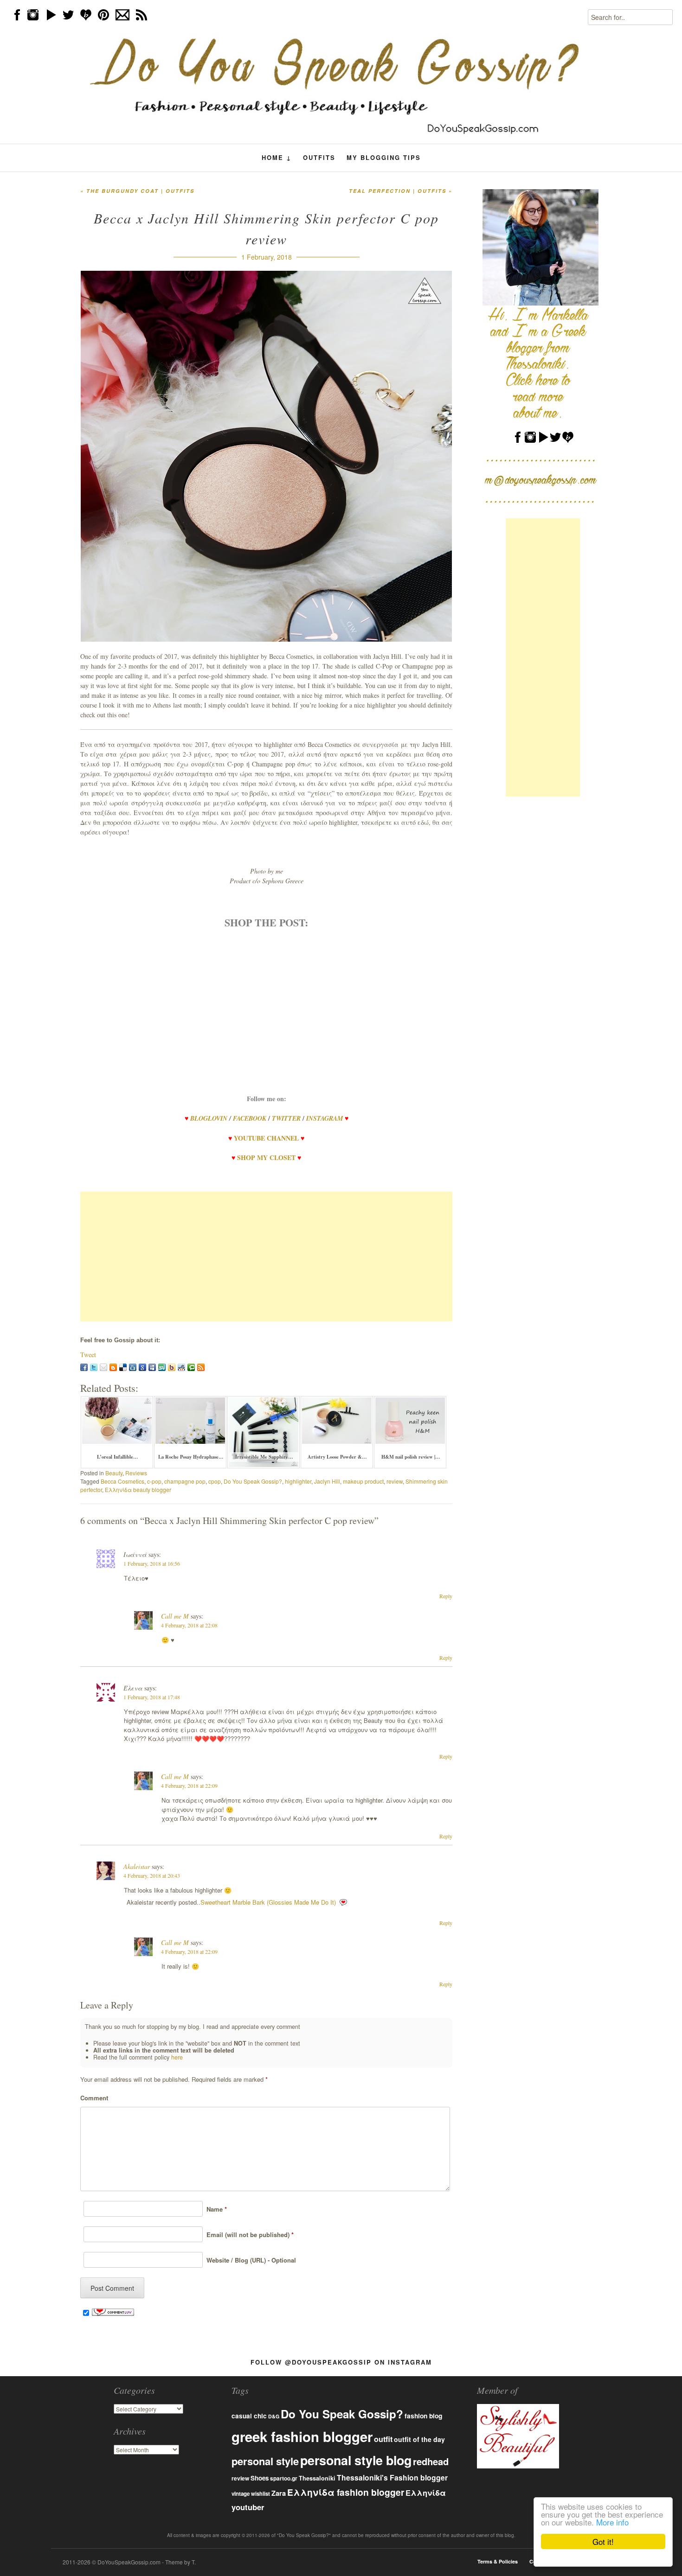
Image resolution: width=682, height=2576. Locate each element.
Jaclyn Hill (327, 1481)
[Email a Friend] (103, 1367)
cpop (215, 1481)
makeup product (363, 1481)
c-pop (154, 1481)
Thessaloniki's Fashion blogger (392, 2477)
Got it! (603, 2541)
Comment (94, 2098)
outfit (383, 2439)
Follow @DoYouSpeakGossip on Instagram (341, 2362)
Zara (279, 2493)
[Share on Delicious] (123, 1367)
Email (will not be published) (248, 2235)
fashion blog (423, 2416)
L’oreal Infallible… (118, 1457)
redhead (431, 2461)
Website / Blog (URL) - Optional (249, 2260)
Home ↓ (277, 158)
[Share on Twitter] (94, 1367)
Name (215, 2209)
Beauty (114, 1473)
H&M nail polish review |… (411, 1457)
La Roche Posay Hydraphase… (191, 1457)
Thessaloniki (317, 2478)
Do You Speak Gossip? (253, 1481)
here (177, 2057)
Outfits (319, 157)
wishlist (261, 2493)
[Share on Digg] (133, 1367)
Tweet (88, 1355)
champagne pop (185, 1481)
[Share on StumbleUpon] (162, 1367)
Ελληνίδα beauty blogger (138, 1489)
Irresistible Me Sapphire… (264, 1457)
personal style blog (356, 2460)
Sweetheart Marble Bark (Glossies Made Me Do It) (268, 1902)
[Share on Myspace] (152, 1367)
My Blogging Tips (384, 157)
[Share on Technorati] (191, 1367)
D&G (274, 2416)
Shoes (260, 2478)
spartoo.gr (284, 2478)
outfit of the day (419, 2439)
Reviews (136, 1473)
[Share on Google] (142, 1367)
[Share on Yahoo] (172, 1367)
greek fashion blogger (302, 2436)
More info (612, 2522)
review (395, 1481)
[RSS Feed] (201, 1367)
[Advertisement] (266, 1256)
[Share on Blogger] (113, 1367)
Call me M (175, 1616)
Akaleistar (137, 1866)
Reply (446, 1596)
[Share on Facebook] (84, 1367)
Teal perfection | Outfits (401, 191)
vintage (241, 2494)
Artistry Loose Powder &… (337, 1457)
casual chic (249, 2416)
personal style (265, 2461)
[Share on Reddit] (181, 1367)
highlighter (298, 1481)
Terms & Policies (498, 2561)
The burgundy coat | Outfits (137, 191)
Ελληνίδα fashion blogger (346, 2492)
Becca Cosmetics (122, 1481)
